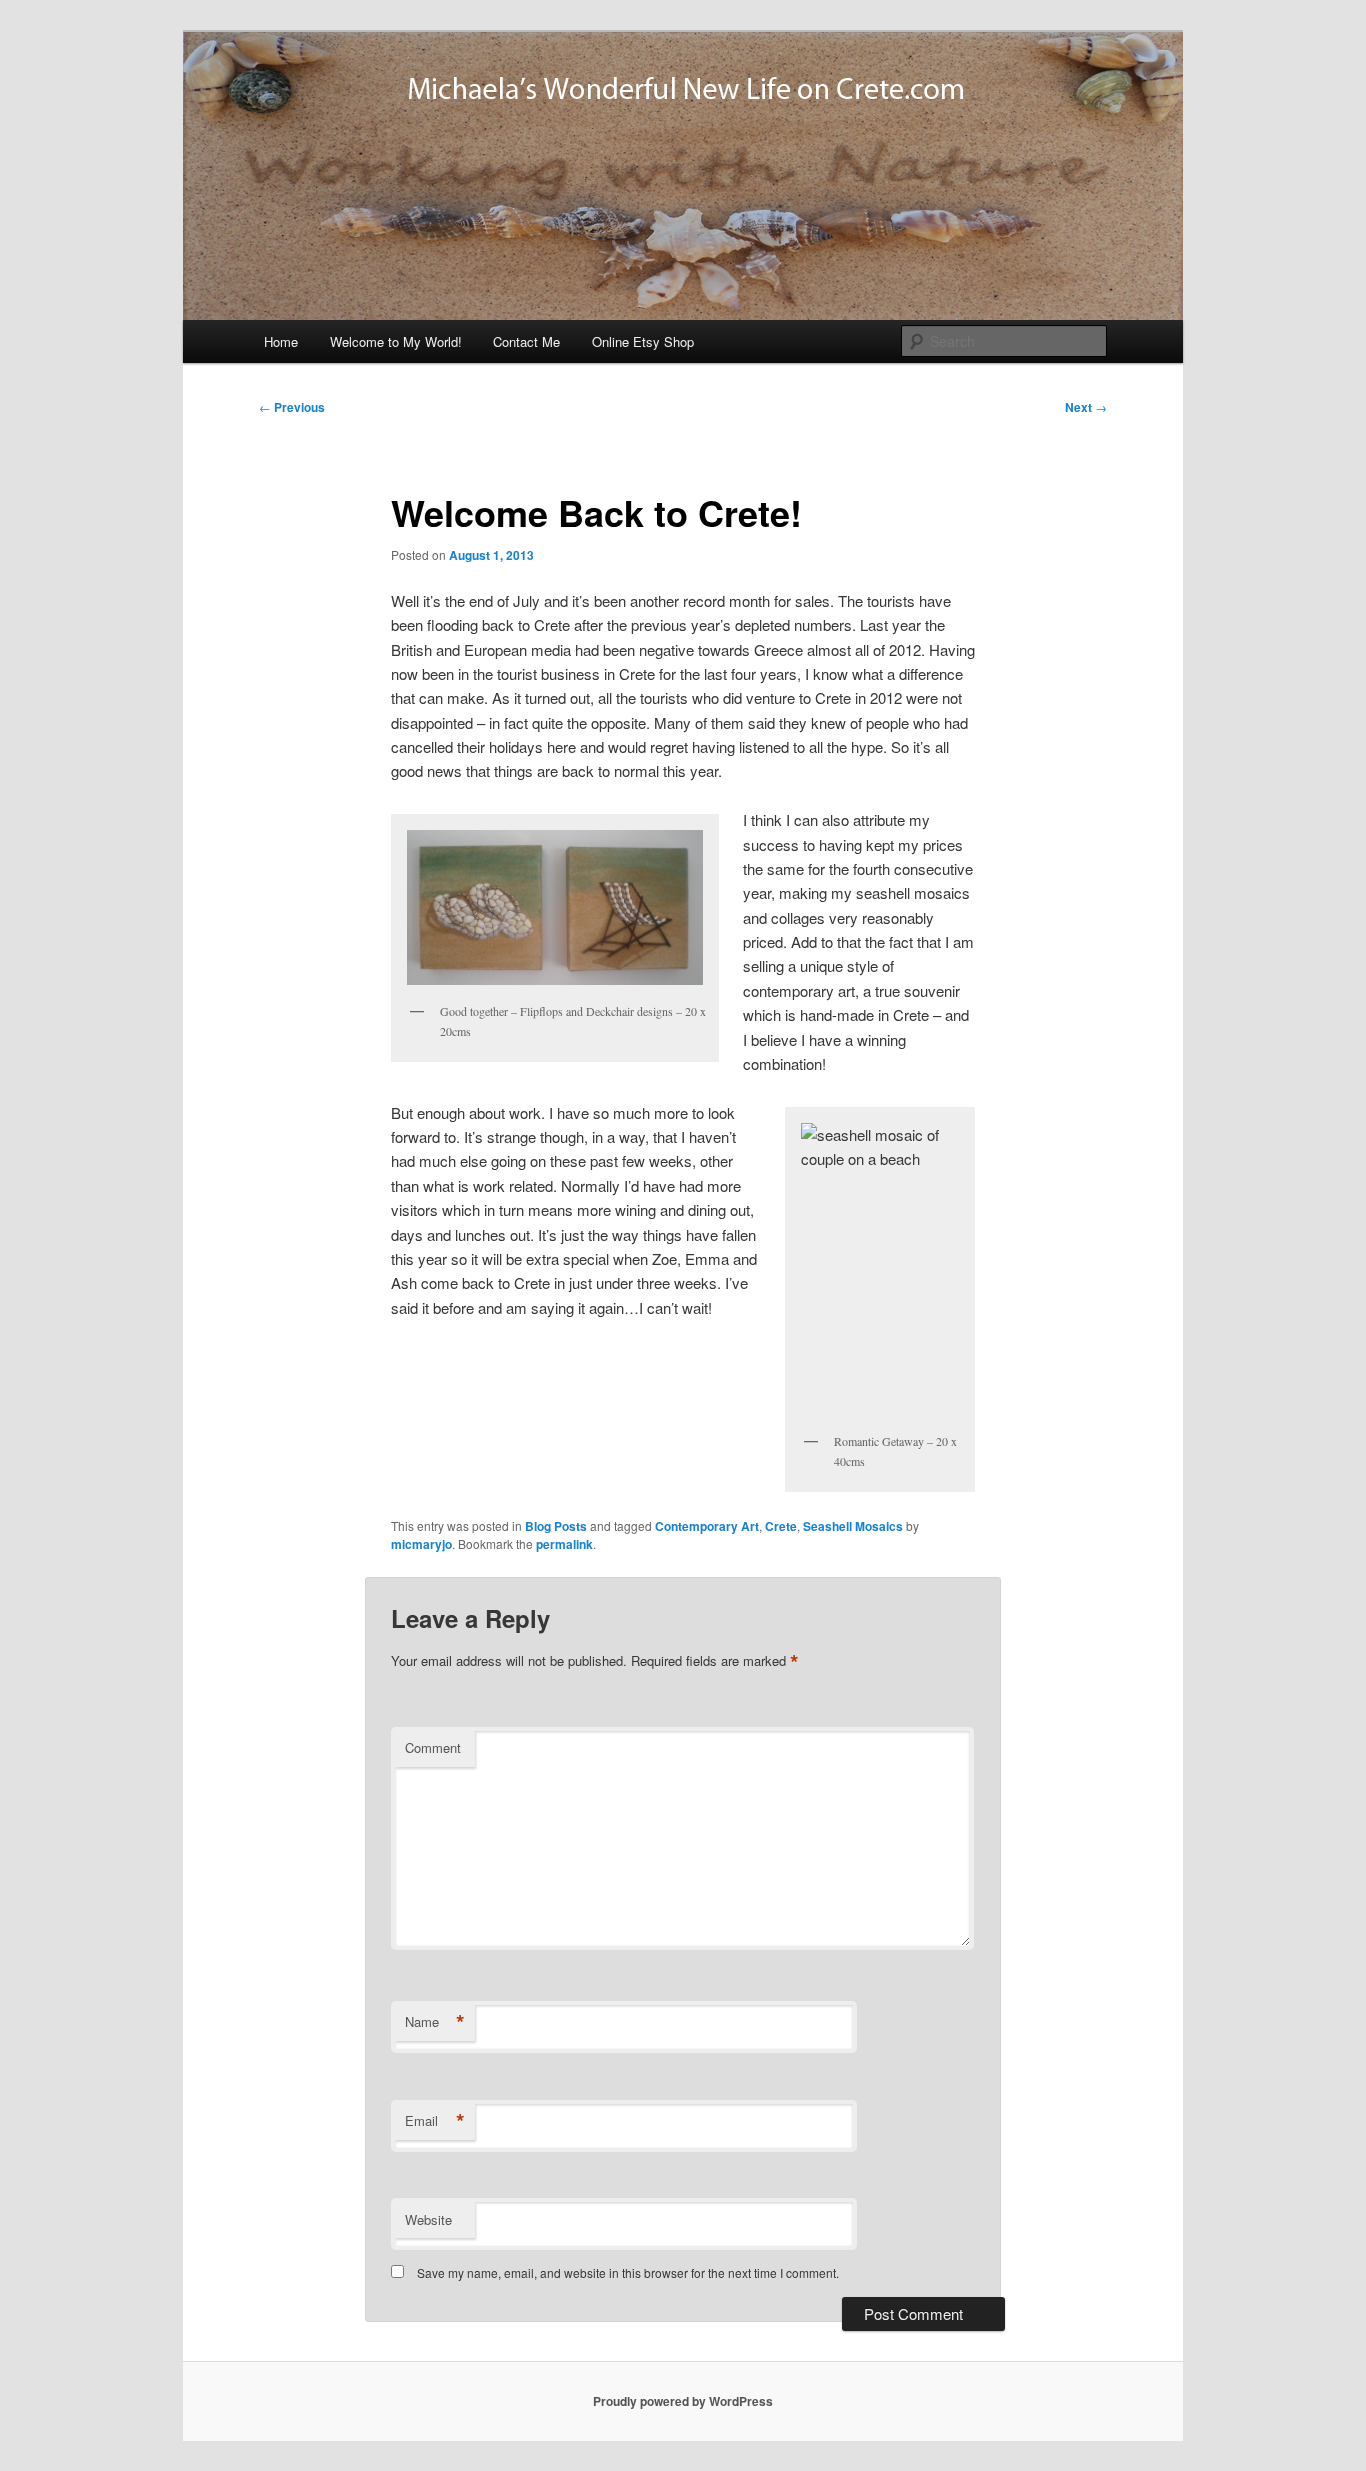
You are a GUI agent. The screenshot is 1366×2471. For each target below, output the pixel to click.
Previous (292, 407)
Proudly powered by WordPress (683, 2401)
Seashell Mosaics (853, 1526)
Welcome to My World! (396, 341)
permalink (564, 1544)
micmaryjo (421, 1544)
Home (281, 341)
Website (428, 2219)
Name (435, 2022)
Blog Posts (556, 1526)
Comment (433, 1747)
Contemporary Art (707, 1526)
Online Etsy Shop (643, 341)
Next (1086, 407)
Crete (781, 1526)
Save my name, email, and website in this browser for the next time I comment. (628, 2272)
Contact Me (526, 341)
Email (435, 2121)
